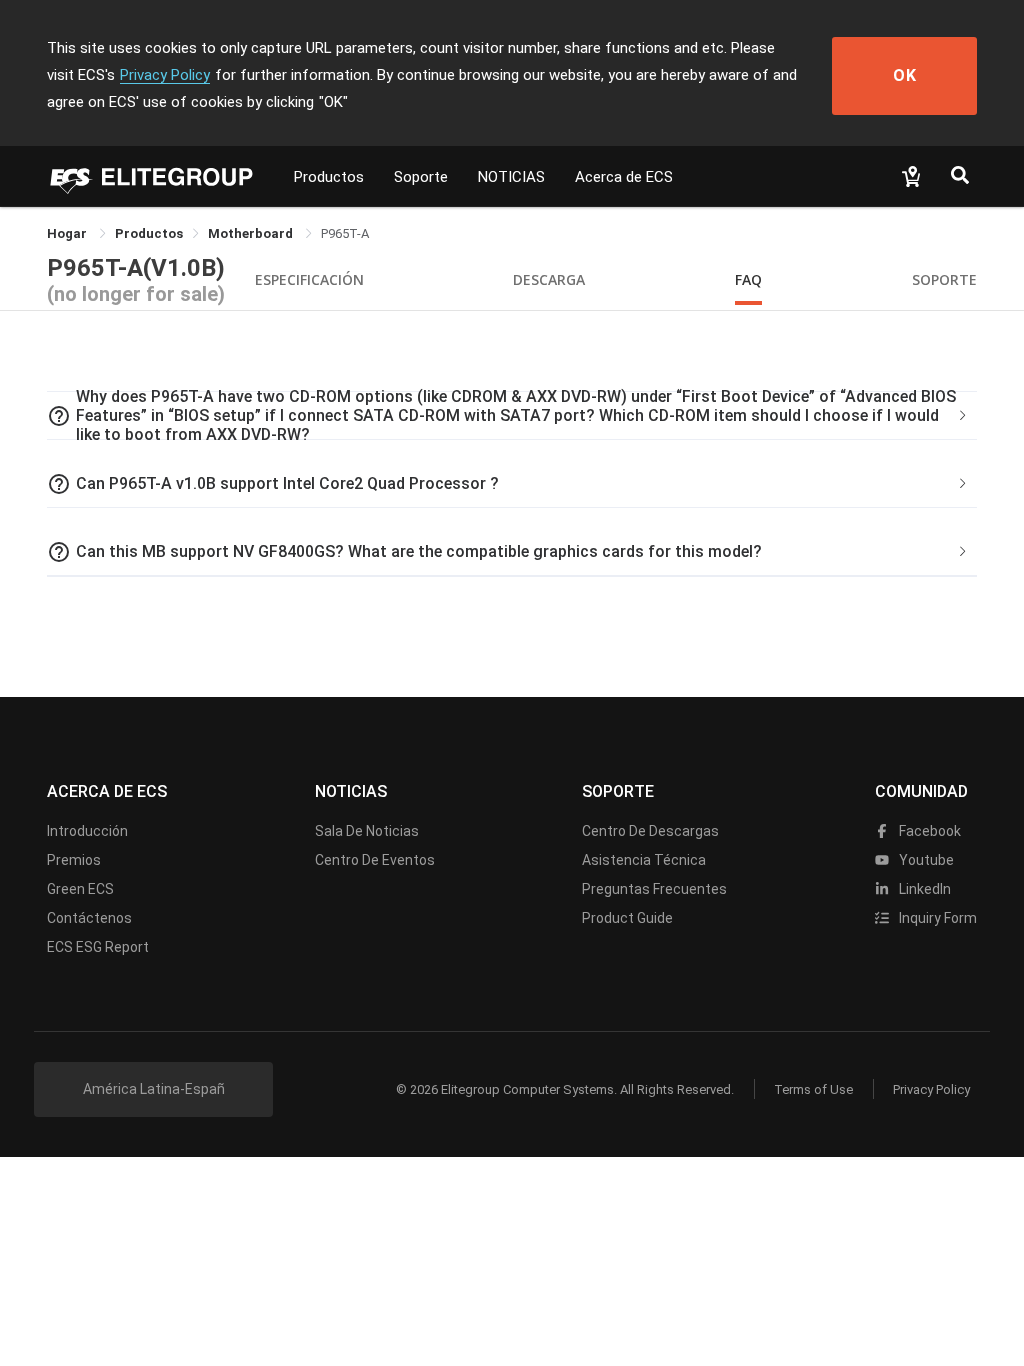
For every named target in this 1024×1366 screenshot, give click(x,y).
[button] (512, 416)
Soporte (421, 177)
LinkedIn (923, 889)
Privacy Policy (165, 75)
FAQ (748, 279)
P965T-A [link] (345, 233)
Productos (329, 177)
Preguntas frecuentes (654, 889)
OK (905, 75)
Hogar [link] (68, 233)
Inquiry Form (936, 918)
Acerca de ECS (624, 177)
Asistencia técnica (644, 860)
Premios (74, 860)
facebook (928, 831)
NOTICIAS (511, 177)
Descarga (549, 279)
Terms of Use (813, 1089)
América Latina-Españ (154, 1089)
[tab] (512, 416)
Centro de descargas (650, 831)
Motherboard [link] (252, 233)
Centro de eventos (375, 860)
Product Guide (627, 918)
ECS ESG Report (98, 947)
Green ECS (80, 889)
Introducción (87, 831)
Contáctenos (89, 918)
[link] (149, 233)
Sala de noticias (367, 831)
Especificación (309, 279)
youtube (925, 860)
